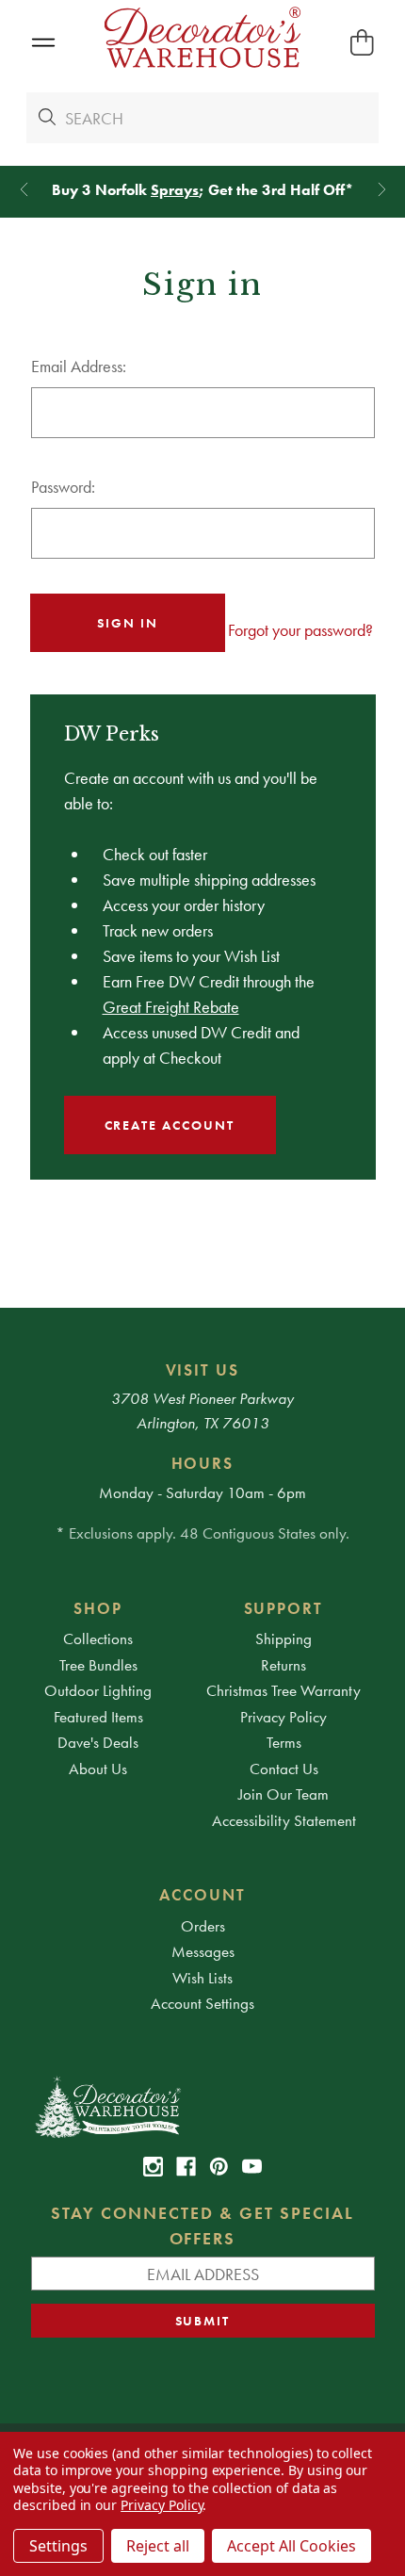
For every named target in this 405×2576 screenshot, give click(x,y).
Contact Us (284, 1769)
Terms (284, 1742)
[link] (153, 2167)
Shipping (283, 1639)
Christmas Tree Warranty (283, 1690)
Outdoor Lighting (98, 1690)
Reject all (158, 2546)
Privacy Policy (283, 1717)
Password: (63, 487)
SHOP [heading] (98, 1608)
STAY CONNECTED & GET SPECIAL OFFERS (202, 2225)
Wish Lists (202, 1978)
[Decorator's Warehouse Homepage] (203, 2106)
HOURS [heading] (203, 1463)
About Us (98, 1769)
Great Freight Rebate (171, 1007)
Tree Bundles (98, 1665)
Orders (203, 1926)
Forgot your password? (300, 630)
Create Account (170, 1125)
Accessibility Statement (284, 1820)
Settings (58, 2546)
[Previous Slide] (24, 190)
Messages (203, 1951)
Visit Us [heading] (203, 1370)
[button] (43, 43)
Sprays (175, 190)
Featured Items (98, 1717)
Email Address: (79, 366)
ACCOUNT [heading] (202, 1895)
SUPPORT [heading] (284, 1608)
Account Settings (202, 2003)
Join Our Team (283, 1794)
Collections (98, 1639)
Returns (283, 1665)
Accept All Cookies (292, 2546)
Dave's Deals (98, 1742)
